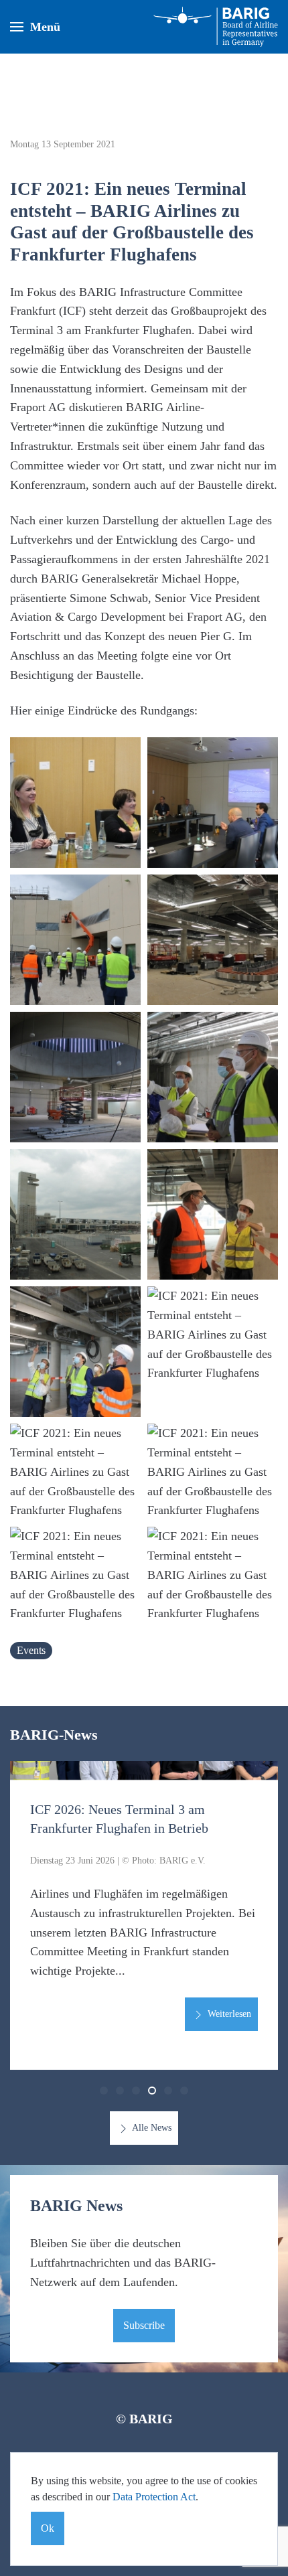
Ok (48, 2528)
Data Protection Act (154, 2497)
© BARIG (144, 2419)
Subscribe (144, 2325)
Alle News (151, 2128)
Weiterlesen (228, 2014)
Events (31, 1650)
